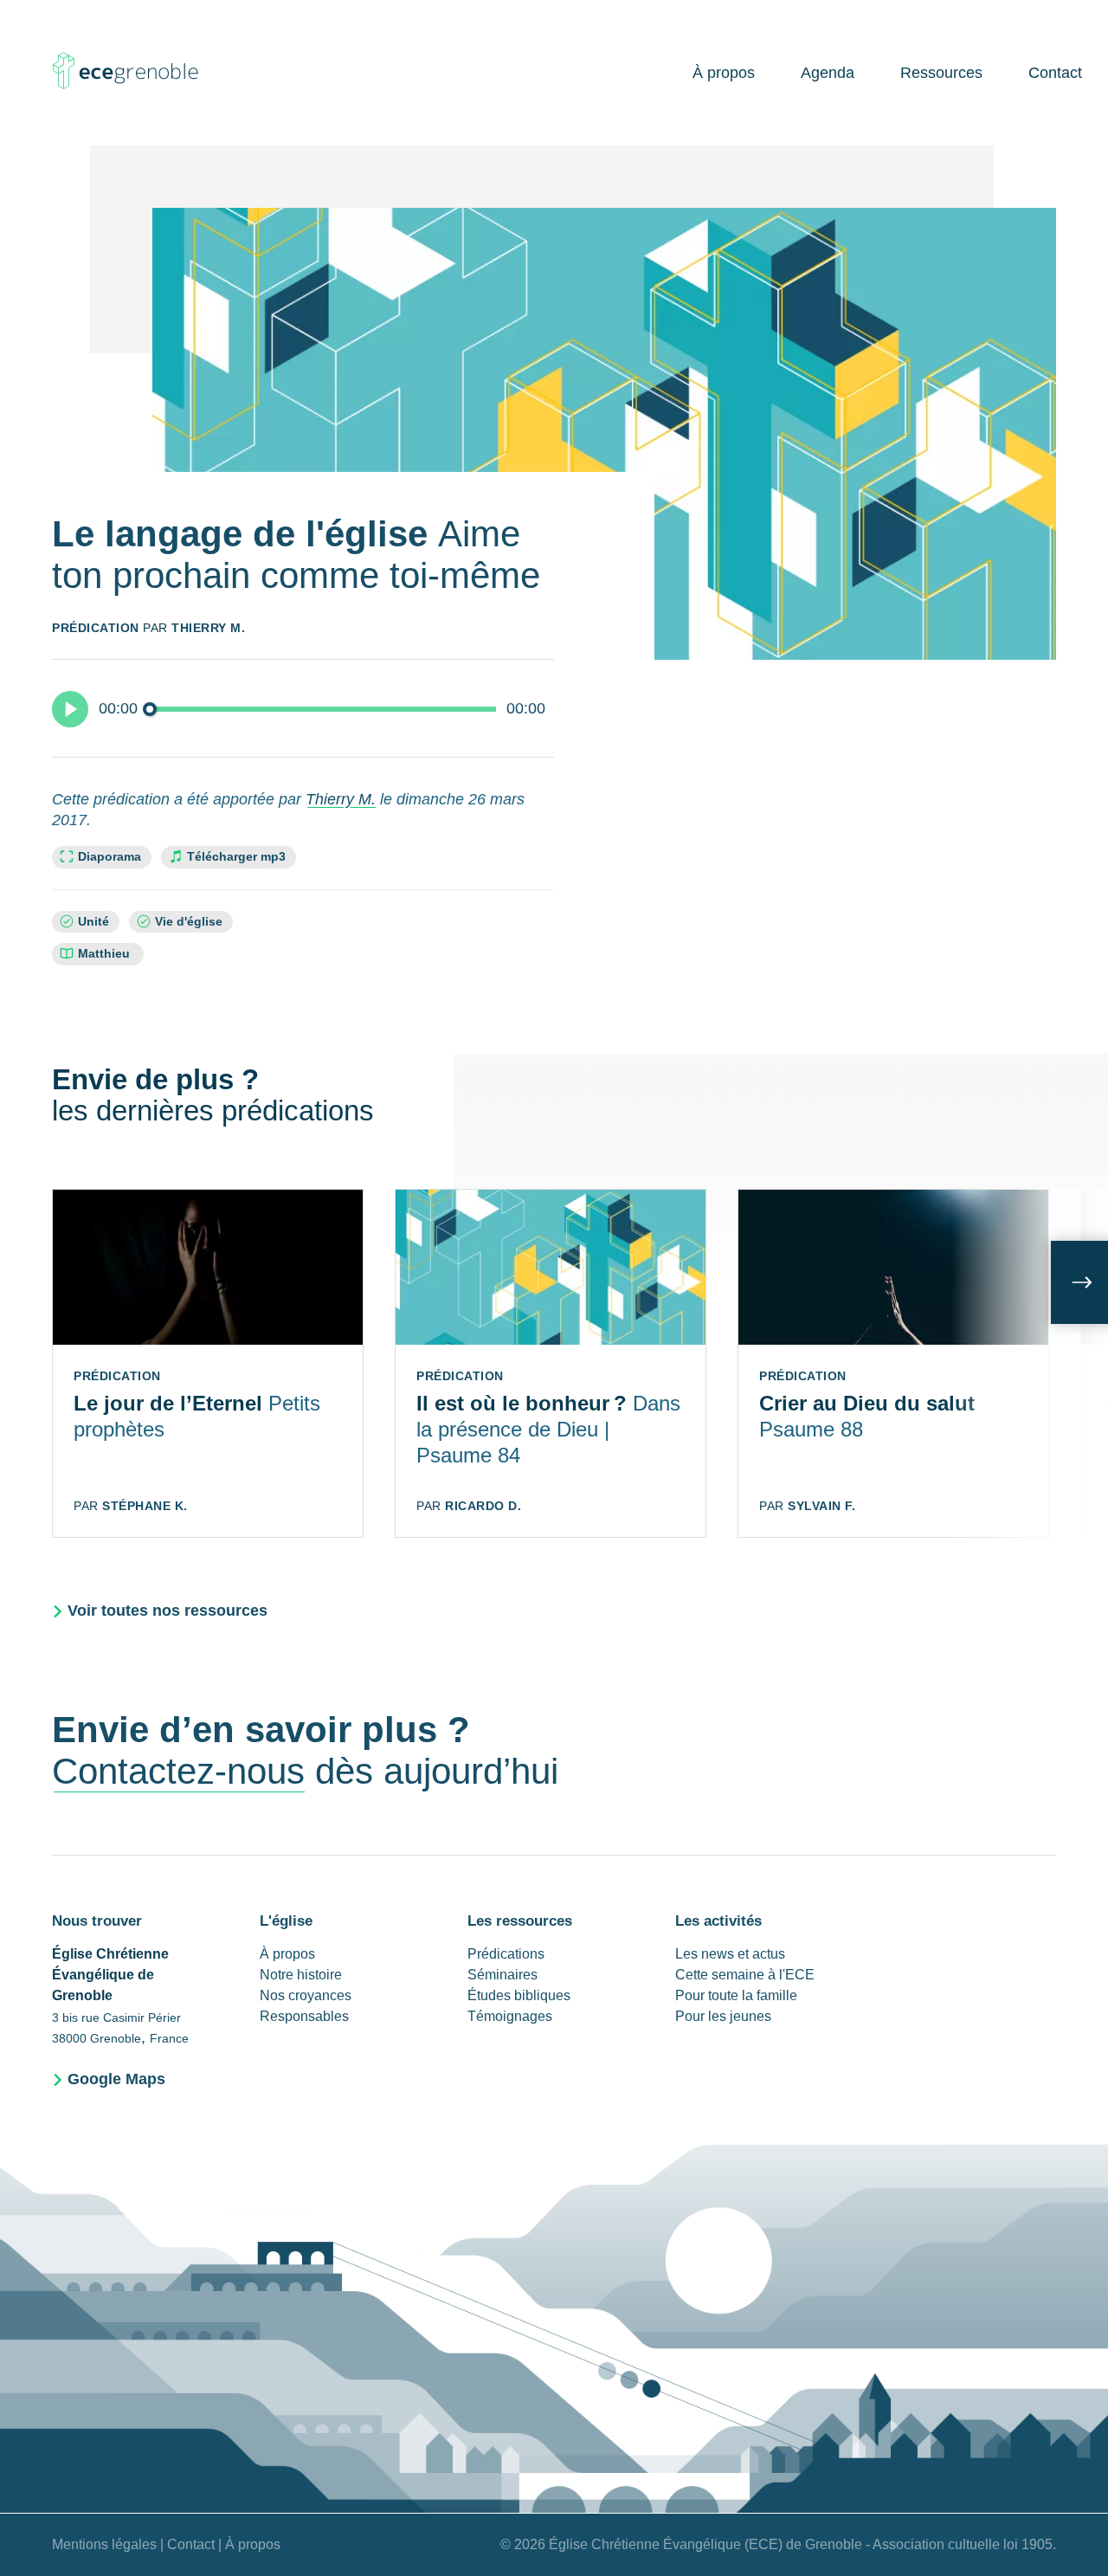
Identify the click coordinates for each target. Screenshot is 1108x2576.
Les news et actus (730, 1954)
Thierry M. (208, 628)
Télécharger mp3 (236, 857)
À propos (724, 73)
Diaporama (110, 856)
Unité (93, 922)
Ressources (941, 73)
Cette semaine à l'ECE (745, 1975)
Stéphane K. (145, 1506)
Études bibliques (519, 1995)
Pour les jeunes (723, 2016)
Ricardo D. (483, 1506)
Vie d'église (189, 922)
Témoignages (510, 2016)
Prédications (506, 1954)
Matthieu (106, 954)
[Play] (70, 709)
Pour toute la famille (736, 1995)
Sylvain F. (821, 1506)
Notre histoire (301, 1975)
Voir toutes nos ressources (167, 1611)
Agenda (828, 73)
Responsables (304, 2016)
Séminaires (502, 1975)
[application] (303, 708)
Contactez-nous (178, 1771)
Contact (1055, 73)
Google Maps (116, 2079)
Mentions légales (104, 2544)
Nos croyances (306, 1995)
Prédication (96, 628)
